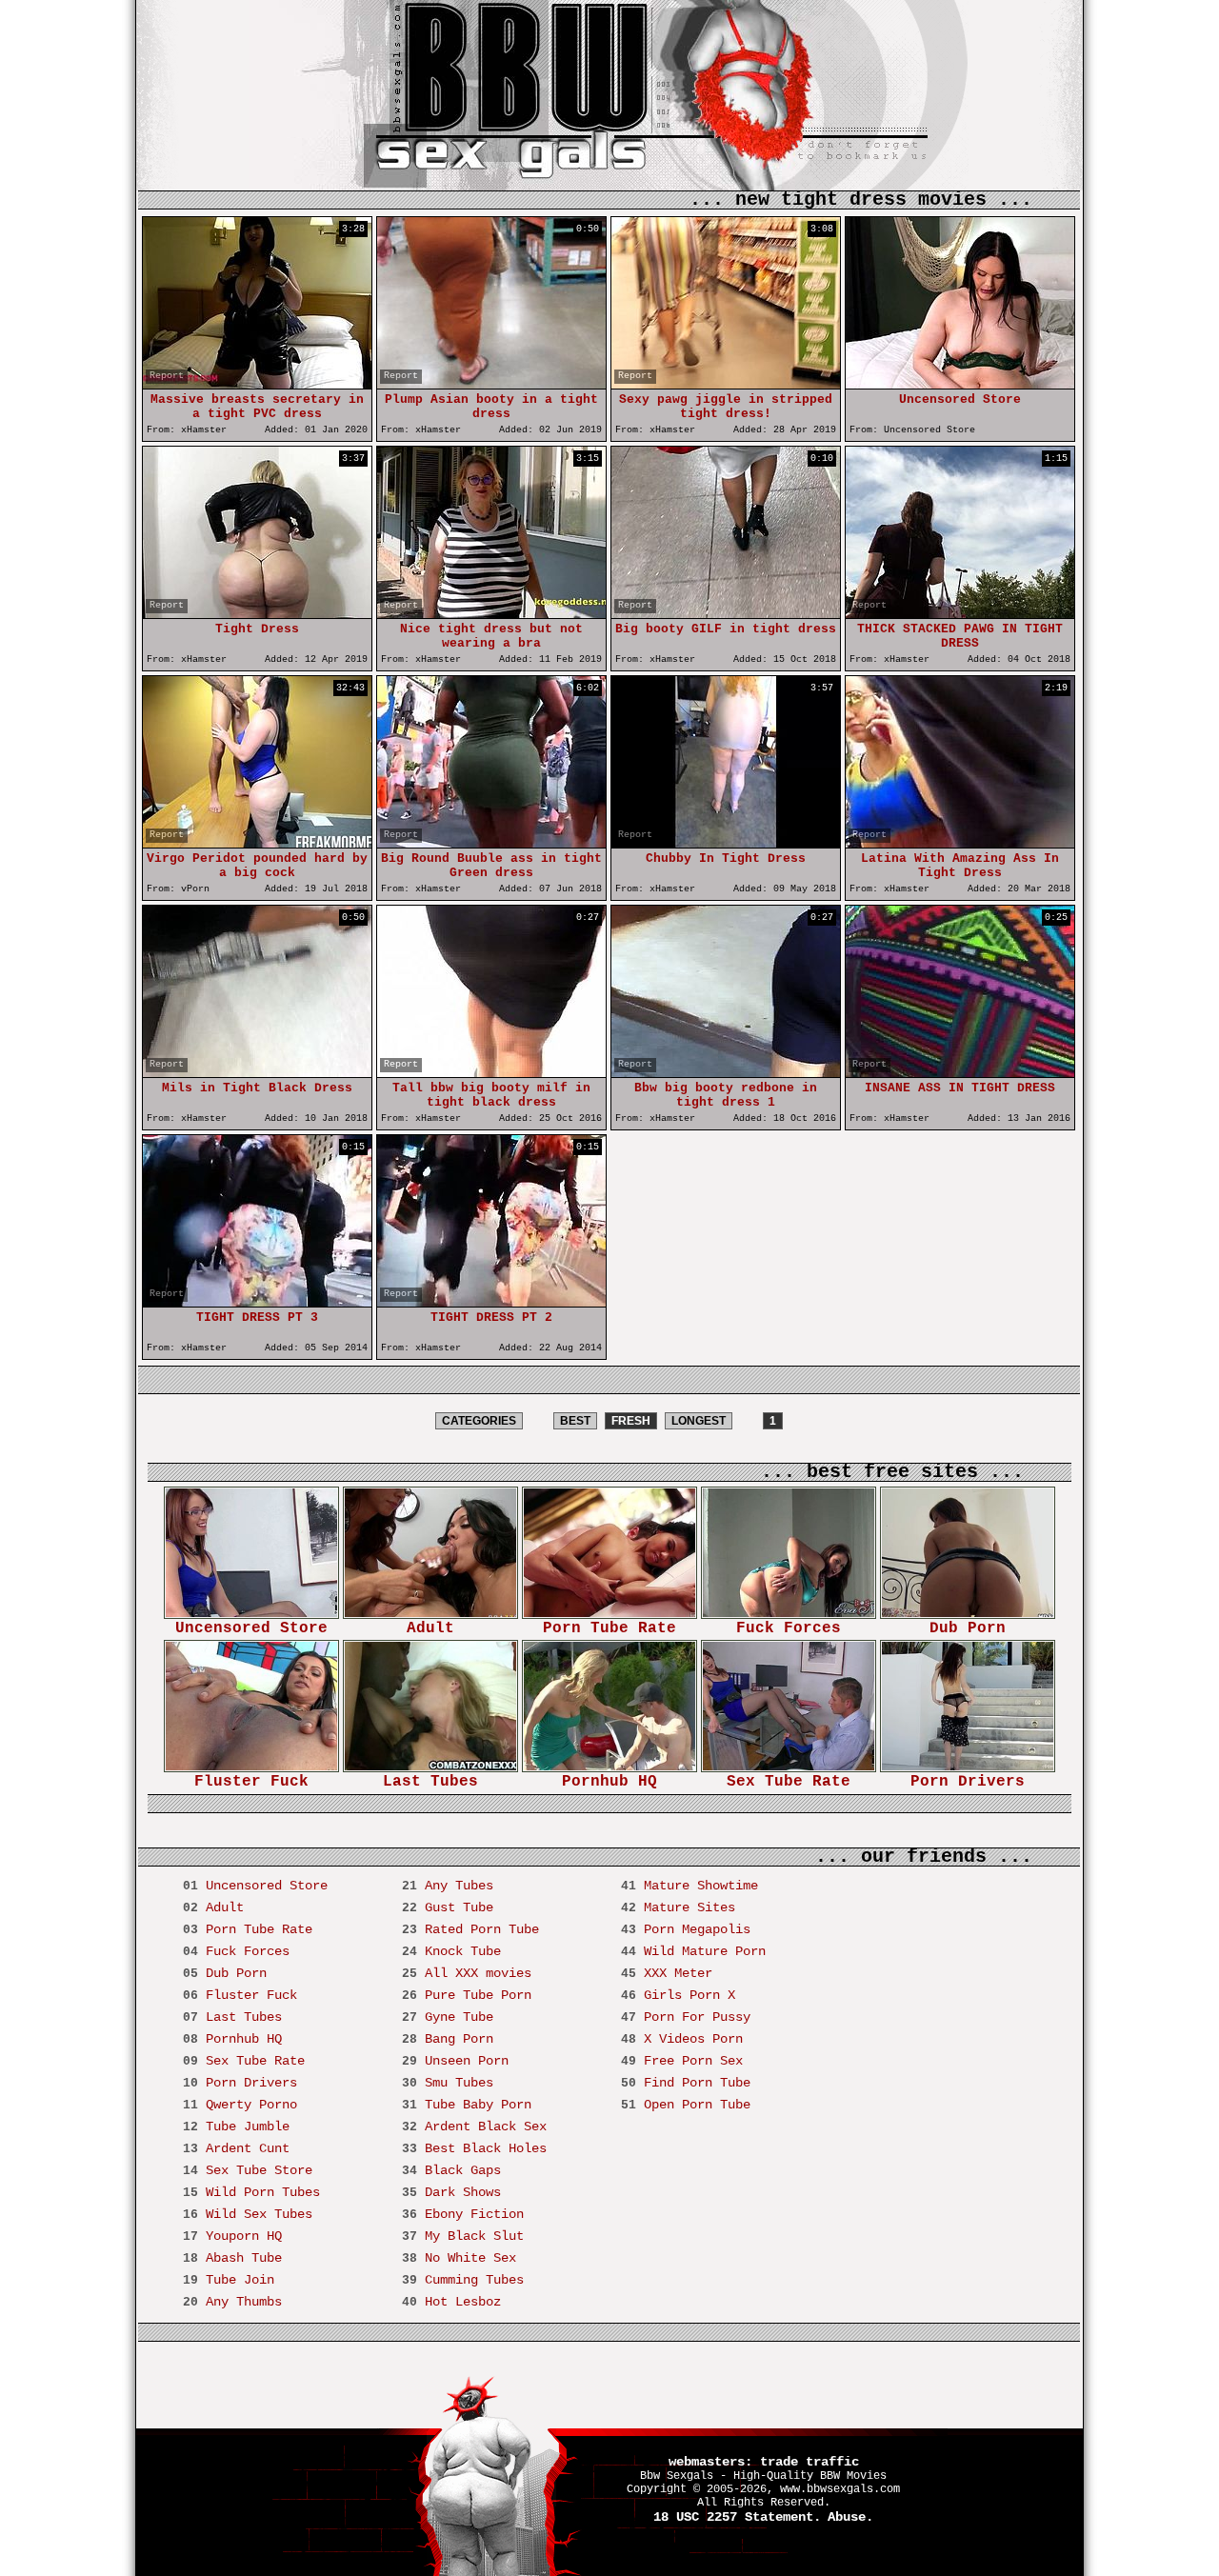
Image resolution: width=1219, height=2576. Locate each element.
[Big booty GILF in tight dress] (726, 614)
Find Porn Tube (697, 2083)
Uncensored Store (251, 1628)
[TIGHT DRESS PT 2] (491, 1302)
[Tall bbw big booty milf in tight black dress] (491, 1073)
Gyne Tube (459, 2017)
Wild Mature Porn (705, 1951)
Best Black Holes (486, 2148)
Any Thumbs (244, 2302)
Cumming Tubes (474, 2280)
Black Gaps (463, 2170)
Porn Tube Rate (609, 1628)
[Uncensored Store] (960, 384)
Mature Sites (689, 1907)
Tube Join (240, 2280)
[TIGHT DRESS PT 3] (257, 1302)
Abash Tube (244, 2258)
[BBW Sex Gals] (531, 133)
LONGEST (699, 1421)
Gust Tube (459, 1907)
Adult (430, 1628)
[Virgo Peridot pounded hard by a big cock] (257, 843)
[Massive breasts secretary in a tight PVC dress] (257, 384)
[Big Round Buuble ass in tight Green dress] (491, 843)
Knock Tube (463, 1951)
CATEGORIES (479, 1421)
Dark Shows (463, 2192)
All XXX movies (478, 1973)
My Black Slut (474, 2236)
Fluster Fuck (251, 1782)
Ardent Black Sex (486, 2127)
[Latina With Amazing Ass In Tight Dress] (960, 843)
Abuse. (850, 2517)
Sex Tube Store (259, 2170)
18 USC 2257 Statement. (737, 2517)
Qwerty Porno (251, 2105)
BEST (575, 1421)
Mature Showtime (701, 1886)
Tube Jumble (248, 2127)
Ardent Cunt (248, 2148)
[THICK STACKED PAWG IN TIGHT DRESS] (960, 614)
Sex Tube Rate (789, 1782)
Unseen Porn (467, 2061)
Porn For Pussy (697, 2017)
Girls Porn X (689, 1995)
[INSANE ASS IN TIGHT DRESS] (960, 1073)
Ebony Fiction (474, 2214)
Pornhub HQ (609, 1782)
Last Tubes (430, 1782)
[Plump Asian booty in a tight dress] (491, 384)
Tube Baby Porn (478, 2105)
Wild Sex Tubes (259, 2214)
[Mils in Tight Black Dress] (257, 1073)
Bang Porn (459, 2039)
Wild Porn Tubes (263, 2192)
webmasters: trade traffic (764, 2462)
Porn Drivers (968, 1782)
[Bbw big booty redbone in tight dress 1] (726, 1073)
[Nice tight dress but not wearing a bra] (491, 614)
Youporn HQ (244, 2236)
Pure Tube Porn (478, 1995)
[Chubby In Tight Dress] (726, 843)
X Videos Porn (693, 2039)
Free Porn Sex (693, 2061)
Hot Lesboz (463, 2302)
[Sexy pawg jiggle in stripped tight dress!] (726, 384)
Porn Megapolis (697, 1929)
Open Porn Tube (697, 2105)
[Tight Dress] (257, 614)
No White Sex (470, 2258)
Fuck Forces (789, 1628)
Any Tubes (459, 1886)
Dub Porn (968, 1628)
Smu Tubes (459, 2083)
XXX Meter (678, 1973)
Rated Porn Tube (482, 1929)
